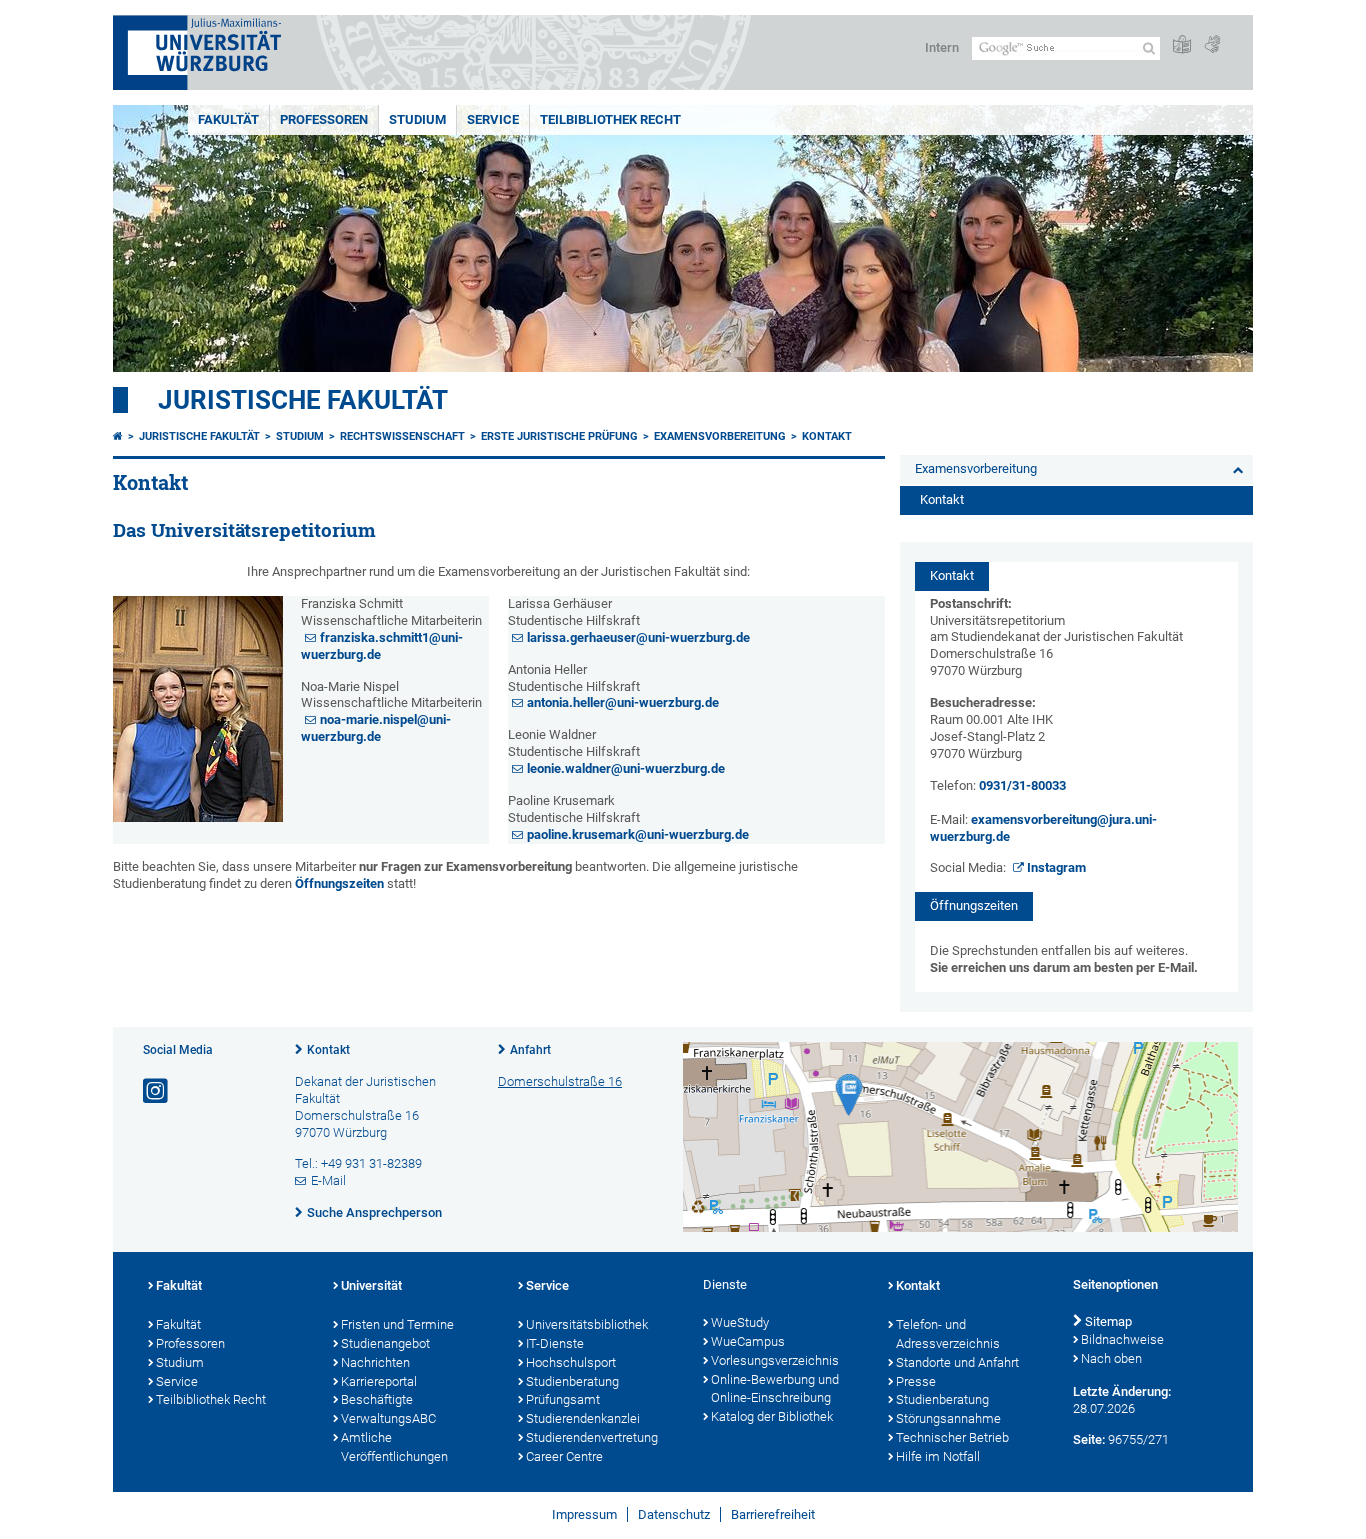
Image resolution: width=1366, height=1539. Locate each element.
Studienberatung (572, 1381)
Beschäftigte (377, 1399)
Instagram (1056, 867)
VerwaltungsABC (388, 1418)
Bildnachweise (1122, 1339)
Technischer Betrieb (952, 1437)
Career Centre (564, 1456)
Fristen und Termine (397, 1324)
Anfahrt (530, 1050)
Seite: (1089, 1439)
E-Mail (328, 1180)
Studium (417, 119)
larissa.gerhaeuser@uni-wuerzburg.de (638, 637)
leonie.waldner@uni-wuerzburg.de (626, 768)
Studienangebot (385, 1343)
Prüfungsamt (563, 1399)
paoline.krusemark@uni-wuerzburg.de (638, 834)
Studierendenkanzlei (583, 1418)
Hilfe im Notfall (938, 1456)
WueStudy (740, 1322)
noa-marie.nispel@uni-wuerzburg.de (376, 728)
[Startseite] (118, 436)
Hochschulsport (571, 1362)
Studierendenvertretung (592, 1437)
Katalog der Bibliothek (772, 1416)
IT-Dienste (555, 1343)
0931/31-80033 (1022, 785)
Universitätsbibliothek (587, 1324)
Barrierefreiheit (773, 1514)
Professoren (324, 119)
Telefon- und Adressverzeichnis (948, 1334)
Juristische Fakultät (303, 400)
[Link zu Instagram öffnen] (157, 1091)
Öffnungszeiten (339, 883)
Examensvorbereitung (720, 436)
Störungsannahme (948, 1418)
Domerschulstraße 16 (560, 1081)
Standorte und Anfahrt (957, 1362)
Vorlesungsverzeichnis (775, 1360)
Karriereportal (379, 1381)
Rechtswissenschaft (402, 436)
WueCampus (748, 1341)
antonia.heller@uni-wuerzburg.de (623, 702)
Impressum (584, 1514)
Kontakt (827, 436)
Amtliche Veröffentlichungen (394, 1447)
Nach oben (1111, 1358)
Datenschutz (674, 1514)
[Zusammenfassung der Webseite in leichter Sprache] (1182, 45)
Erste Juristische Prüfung (559, 436)
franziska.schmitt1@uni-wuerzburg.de (382, 646)
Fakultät (228, 119)
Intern (942, 47)
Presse (916, 1381)
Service (493, 119)
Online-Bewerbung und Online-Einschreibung (775, 1389)
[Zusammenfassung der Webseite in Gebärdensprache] (1212, 45)
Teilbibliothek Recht (610, 119)
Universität (371, 1285)
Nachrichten (375, 1362)
